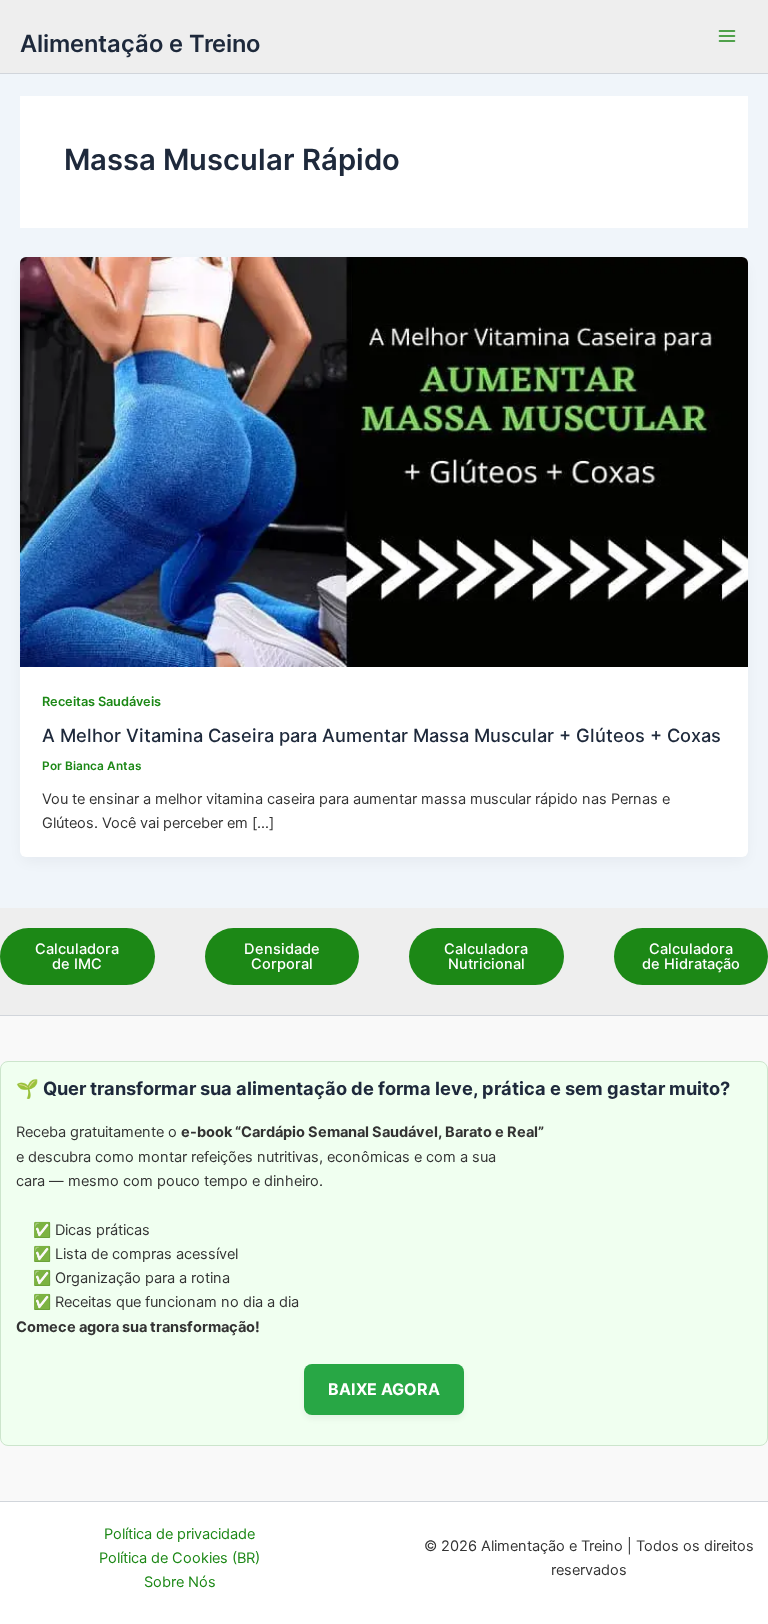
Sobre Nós (180, 1582)
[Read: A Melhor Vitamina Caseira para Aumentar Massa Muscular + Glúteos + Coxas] (384, 461)
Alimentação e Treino (140, 43)
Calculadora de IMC (77, 956)
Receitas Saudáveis (101, 701)
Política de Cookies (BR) (179, 1558)
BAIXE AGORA (384, 1389)
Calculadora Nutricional (486, 956)
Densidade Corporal (282, 956)
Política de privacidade (179, 1534)
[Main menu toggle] (727, 37)
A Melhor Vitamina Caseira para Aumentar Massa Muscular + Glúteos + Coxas (381, 735)
